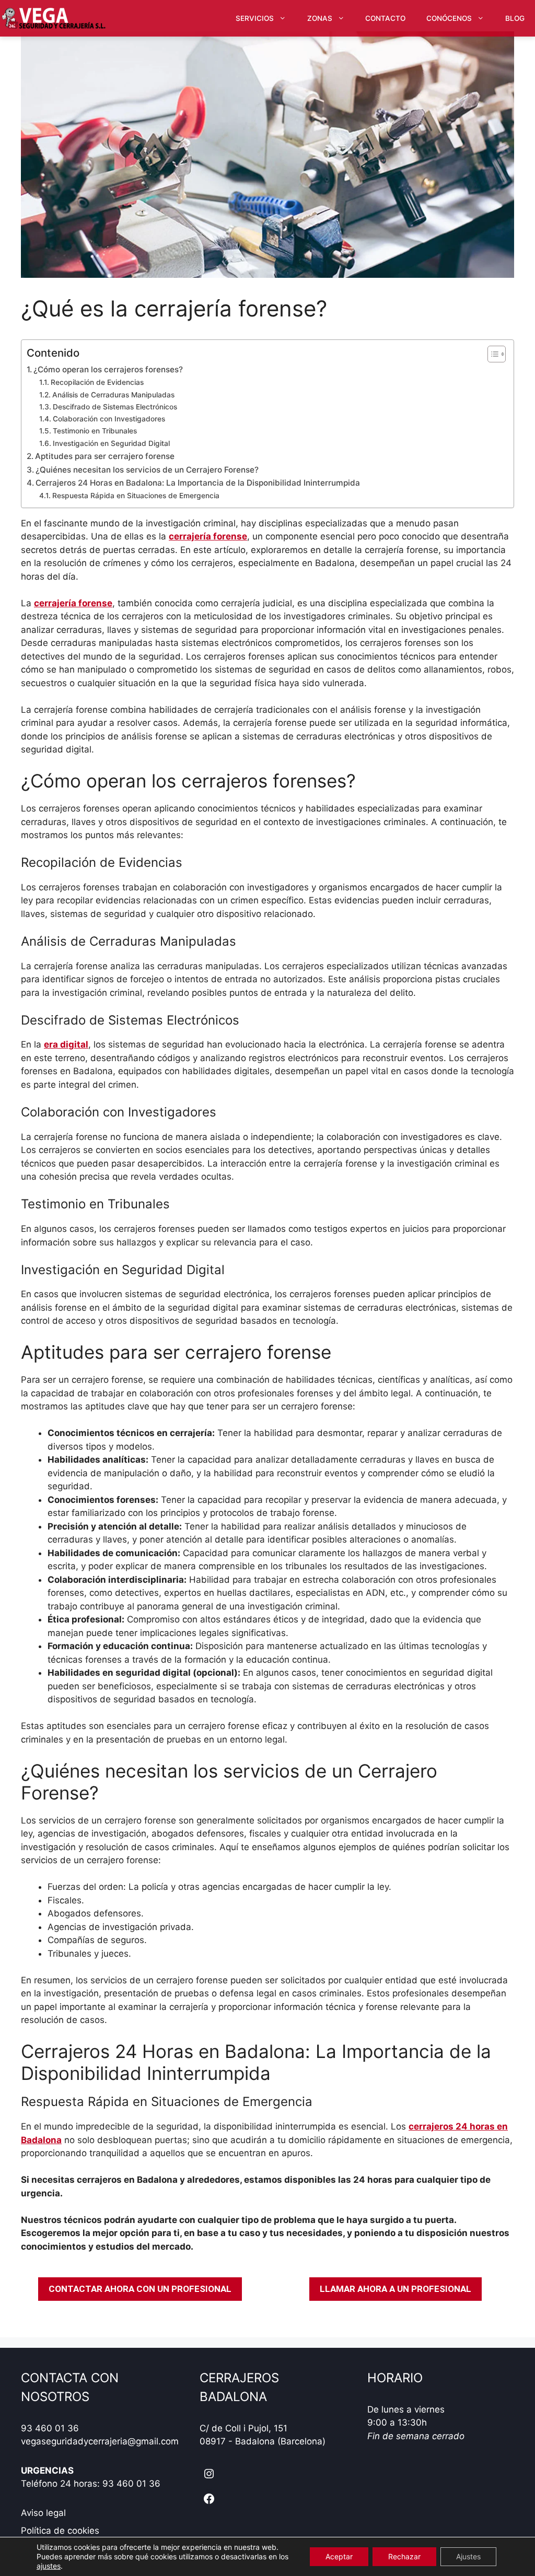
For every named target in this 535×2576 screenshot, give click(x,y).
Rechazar (404, 2556)
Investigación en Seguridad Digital (111, 443)
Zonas (320, 18)
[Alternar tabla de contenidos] (491, 354)
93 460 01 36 (50, 2428)
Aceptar (339, 2556)
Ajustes (468, 2556)
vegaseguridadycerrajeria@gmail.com (100, 2441)
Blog (515, 18)
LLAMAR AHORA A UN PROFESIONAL (396, 2289)
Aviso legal (43, 2513)
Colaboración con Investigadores (109, 419)
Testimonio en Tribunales (95, 431)
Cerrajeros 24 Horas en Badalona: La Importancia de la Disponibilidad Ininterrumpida (198, 483)
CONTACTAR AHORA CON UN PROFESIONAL (140, 2289)
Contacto (385, 18)
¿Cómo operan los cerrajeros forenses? (108, 369)
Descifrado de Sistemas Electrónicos (115, 407)
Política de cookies (60, 2531)
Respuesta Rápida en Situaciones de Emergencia (136, 496)
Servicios (255, 18)
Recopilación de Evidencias (97, 382)
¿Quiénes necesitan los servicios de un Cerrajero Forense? (147, 470)
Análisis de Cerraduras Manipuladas (113, 395)
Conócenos (449, 18)
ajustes (49, 2566)
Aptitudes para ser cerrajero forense (105, 456)
